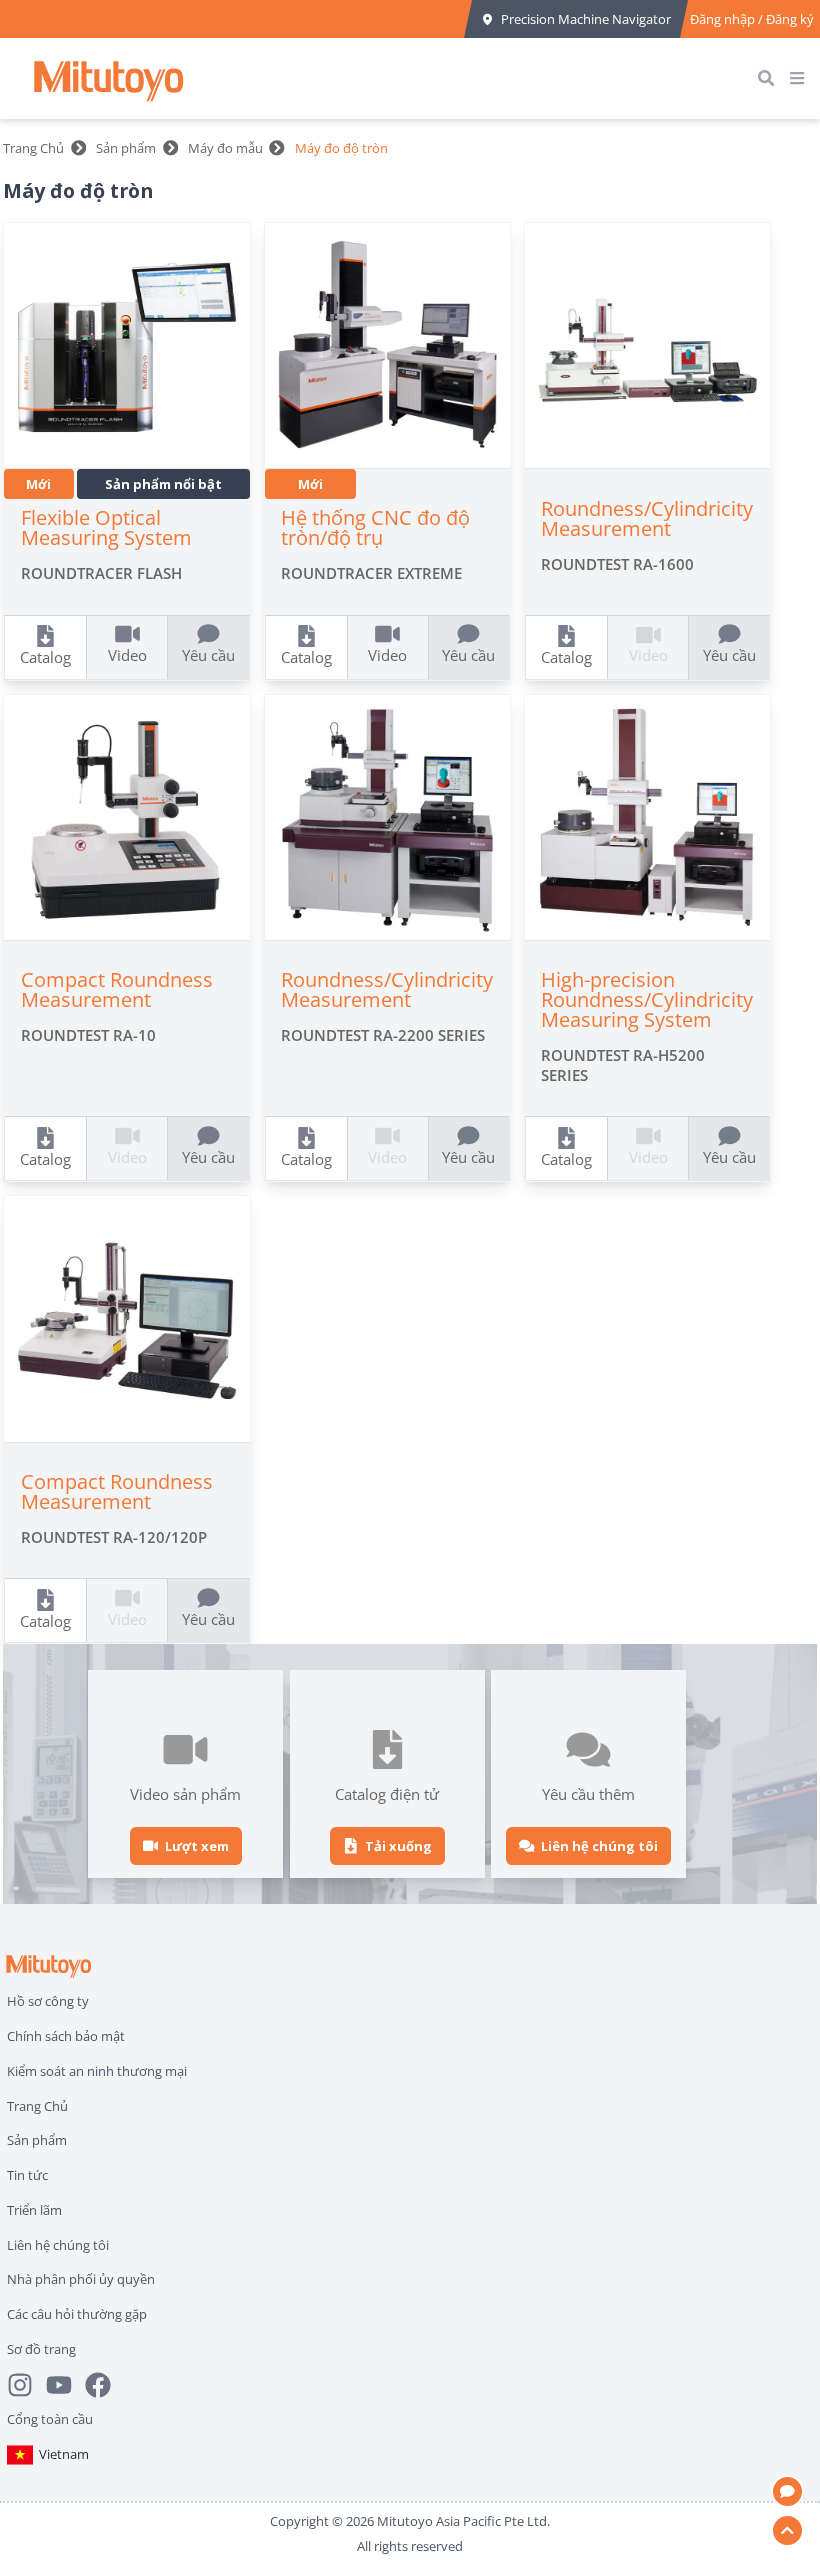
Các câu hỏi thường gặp (77, 2314)
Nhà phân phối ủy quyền (81, 2279)
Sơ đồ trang (41, 2349)
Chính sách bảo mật (66, 2036)
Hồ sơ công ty (48, 2001)
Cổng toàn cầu (50, 2419)
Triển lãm (34, 2210)
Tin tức (27, 2175)
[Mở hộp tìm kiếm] (770, 78)
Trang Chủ (33, 148)
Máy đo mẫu (225, 148)
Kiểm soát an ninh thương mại (97, 2071)
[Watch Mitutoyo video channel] (65, 2385)
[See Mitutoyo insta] (26, 2385)
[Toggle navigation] (801, 78)
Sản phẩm (126, 148)
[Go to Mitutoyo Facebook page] (104, 2385)
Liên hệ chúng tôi (58, 2245)
